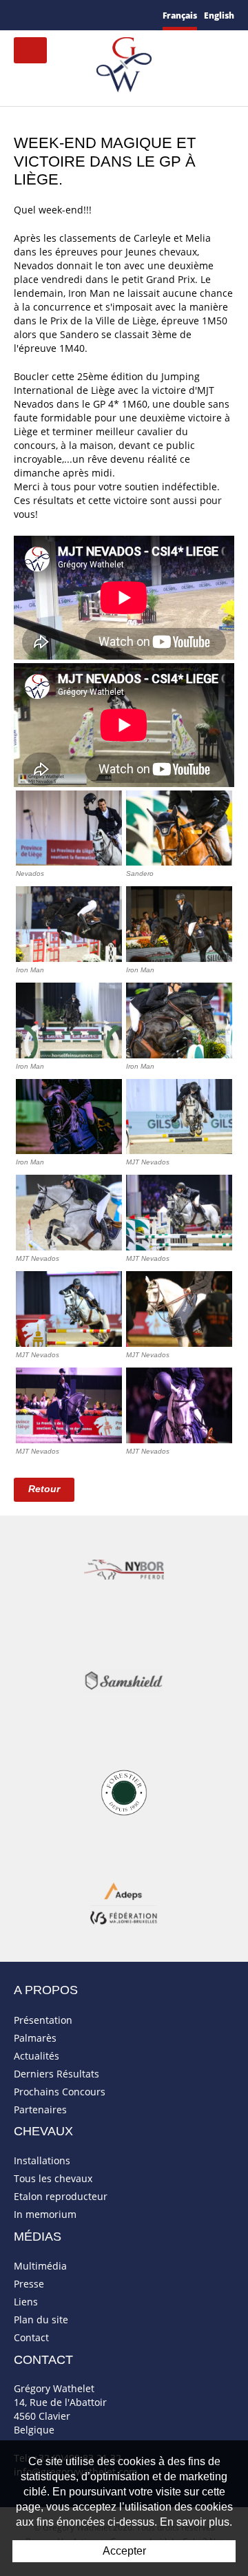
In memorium (45, 2214)
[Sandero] (179, 828)
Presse (29, 2284)
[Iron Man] (69, 924)
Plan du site (41, 2320)
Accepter (124, 2551)
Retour (44, 1489)
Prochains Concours (60, 2092)
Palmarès (35, 2038)
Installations (42, 2160)
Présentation (43, 2020)
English (219, 15)
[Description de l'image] (179, 1117)
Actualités (37, 2056)
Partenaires (40, 2109)
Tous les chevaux (53, 2178)
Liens (26, 2302)
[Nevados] (69, 828)
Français (180, 15)
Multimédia (40, 2266)
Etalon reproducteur (61, 2196)
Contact (31, 2337)
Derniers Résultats (56, 2074)
